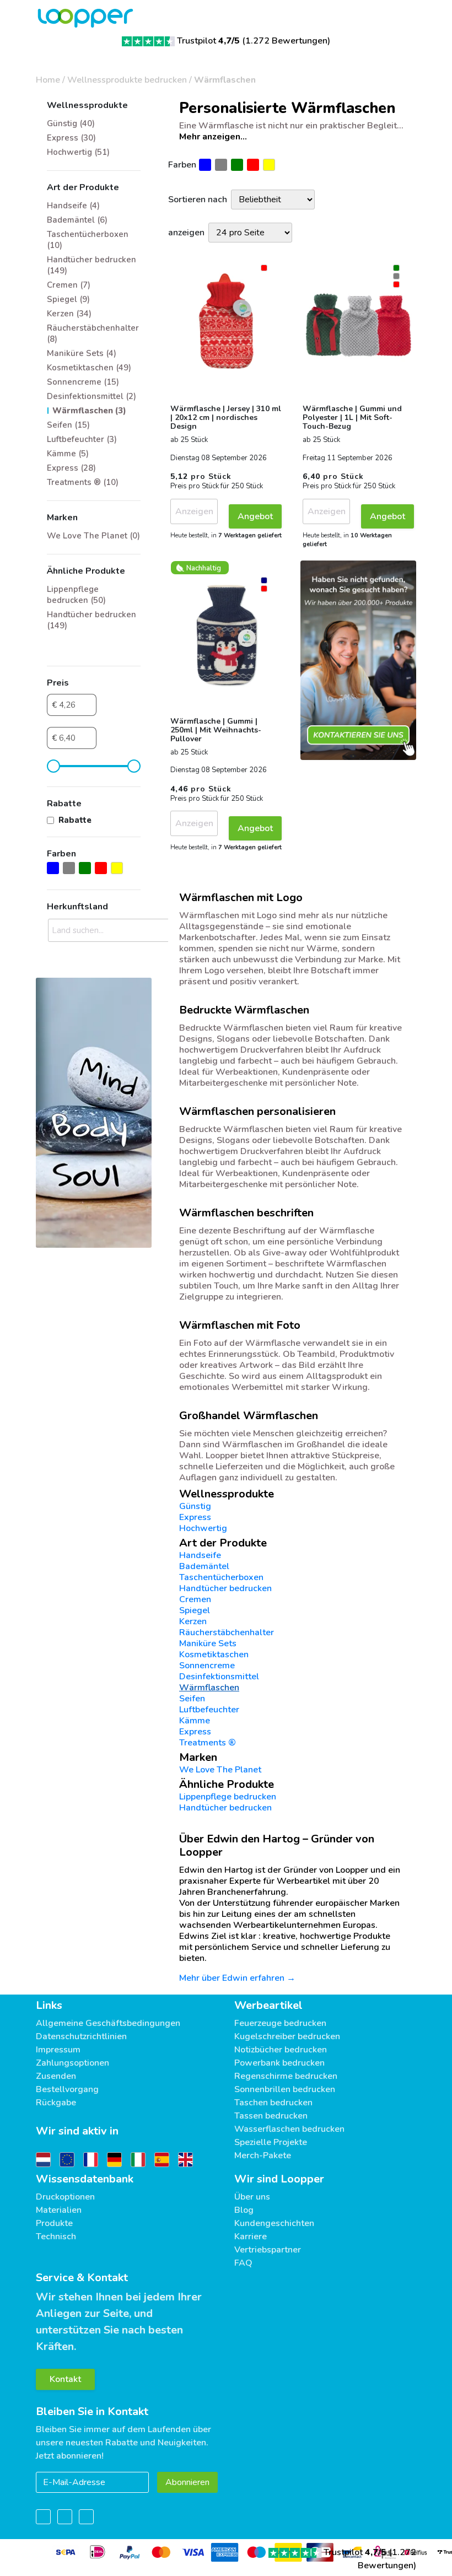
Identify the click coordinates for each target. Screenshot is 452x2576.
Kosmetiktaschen (214, 1655)
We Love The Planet (220, 1770)
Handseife (200, 1555)
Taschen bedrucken (273, 2103)
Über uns (252, 2197)
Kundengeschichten (274, 2223)
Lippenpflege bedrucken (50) (76, 595)
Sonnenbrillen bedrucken (285, 2089)
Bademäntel (204, 1566)
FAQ (243, 2263)
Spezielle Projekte (271, 2142)
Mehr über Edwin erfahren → (237, 1978)
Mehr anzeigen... (213, 137)
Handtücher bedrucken (225, 1588)
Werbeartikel (268, 2005)
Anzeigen (194, 511)
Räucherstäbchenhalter (227, 1632)
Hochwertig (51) (78, 152)
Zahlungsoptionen (72, 2063)
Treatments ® (208, 1743)
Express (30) (71, 138)
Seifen (192, 1699)
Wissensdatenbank (85, 2179)
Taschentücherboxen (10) (88, 240)
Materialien (59, 2210)
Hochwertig (203, 1528)
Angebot (255, 516)
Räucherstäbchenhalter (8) (93, 333)
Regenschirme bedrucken (286, 2076)
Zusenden (56, 2076)
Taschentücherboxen (221, 1577)
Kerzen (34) (69, 314)
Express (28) (71, 468)
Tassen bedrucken (271, 2116)
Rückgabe (56, 2103)
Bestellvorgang (67, 2089)
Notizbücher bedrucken (281, 2050)
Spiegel (195, 1610)
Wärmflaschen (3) (89, 411)
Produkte (54, 2223)
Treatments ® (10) (83, 482)
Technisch (56, 2237)
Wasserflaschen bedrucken (289, 2129)
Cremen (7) (69, 285)
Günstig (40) (71, 123)
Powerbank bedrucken (279, 2063)
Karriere (251, 2237)
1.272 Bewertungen (286, 41)
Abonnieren (187, 2482)
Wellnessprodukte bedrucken (127, 80)
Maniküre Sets (208, 1643)
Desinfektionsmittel (219, 1677)
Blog (244, 2210)
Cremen (195, 1599)
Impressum (58, 2050)
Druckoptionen (65, 2197)
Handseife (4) (73, 206)
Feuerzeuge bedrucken (280, 2023)
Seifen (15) (68, 425)
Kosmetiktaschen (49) (89, 368)
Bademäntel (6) (77, 220)
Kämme (195, 1721)
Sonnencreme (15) (83, 382)
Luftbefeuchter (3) (82, 439)
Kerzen (193, 1621)
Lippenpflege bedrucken (228, 1797)
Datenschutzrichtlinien (81, 2036)
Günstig (195, 1506)
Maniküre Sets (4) (82, 353)
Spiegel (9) (68, 299)
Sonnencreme (207, 1666)
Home (48, 80)
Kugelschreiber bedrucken (287, 2036)
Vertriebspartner (268, 2250)
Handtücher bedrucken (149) (92, 265)
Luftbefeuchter (209, 1710)
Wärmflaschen (225, 80)
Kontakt (65, 2379)
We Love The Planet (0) (93, 536)
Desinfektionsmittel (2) (92, 396)
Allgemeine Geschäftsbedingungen (108, 2023)
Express (195, 1517)
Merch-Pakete (263, 2155)
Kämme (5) (68, 454)
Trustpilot (208, 41)
